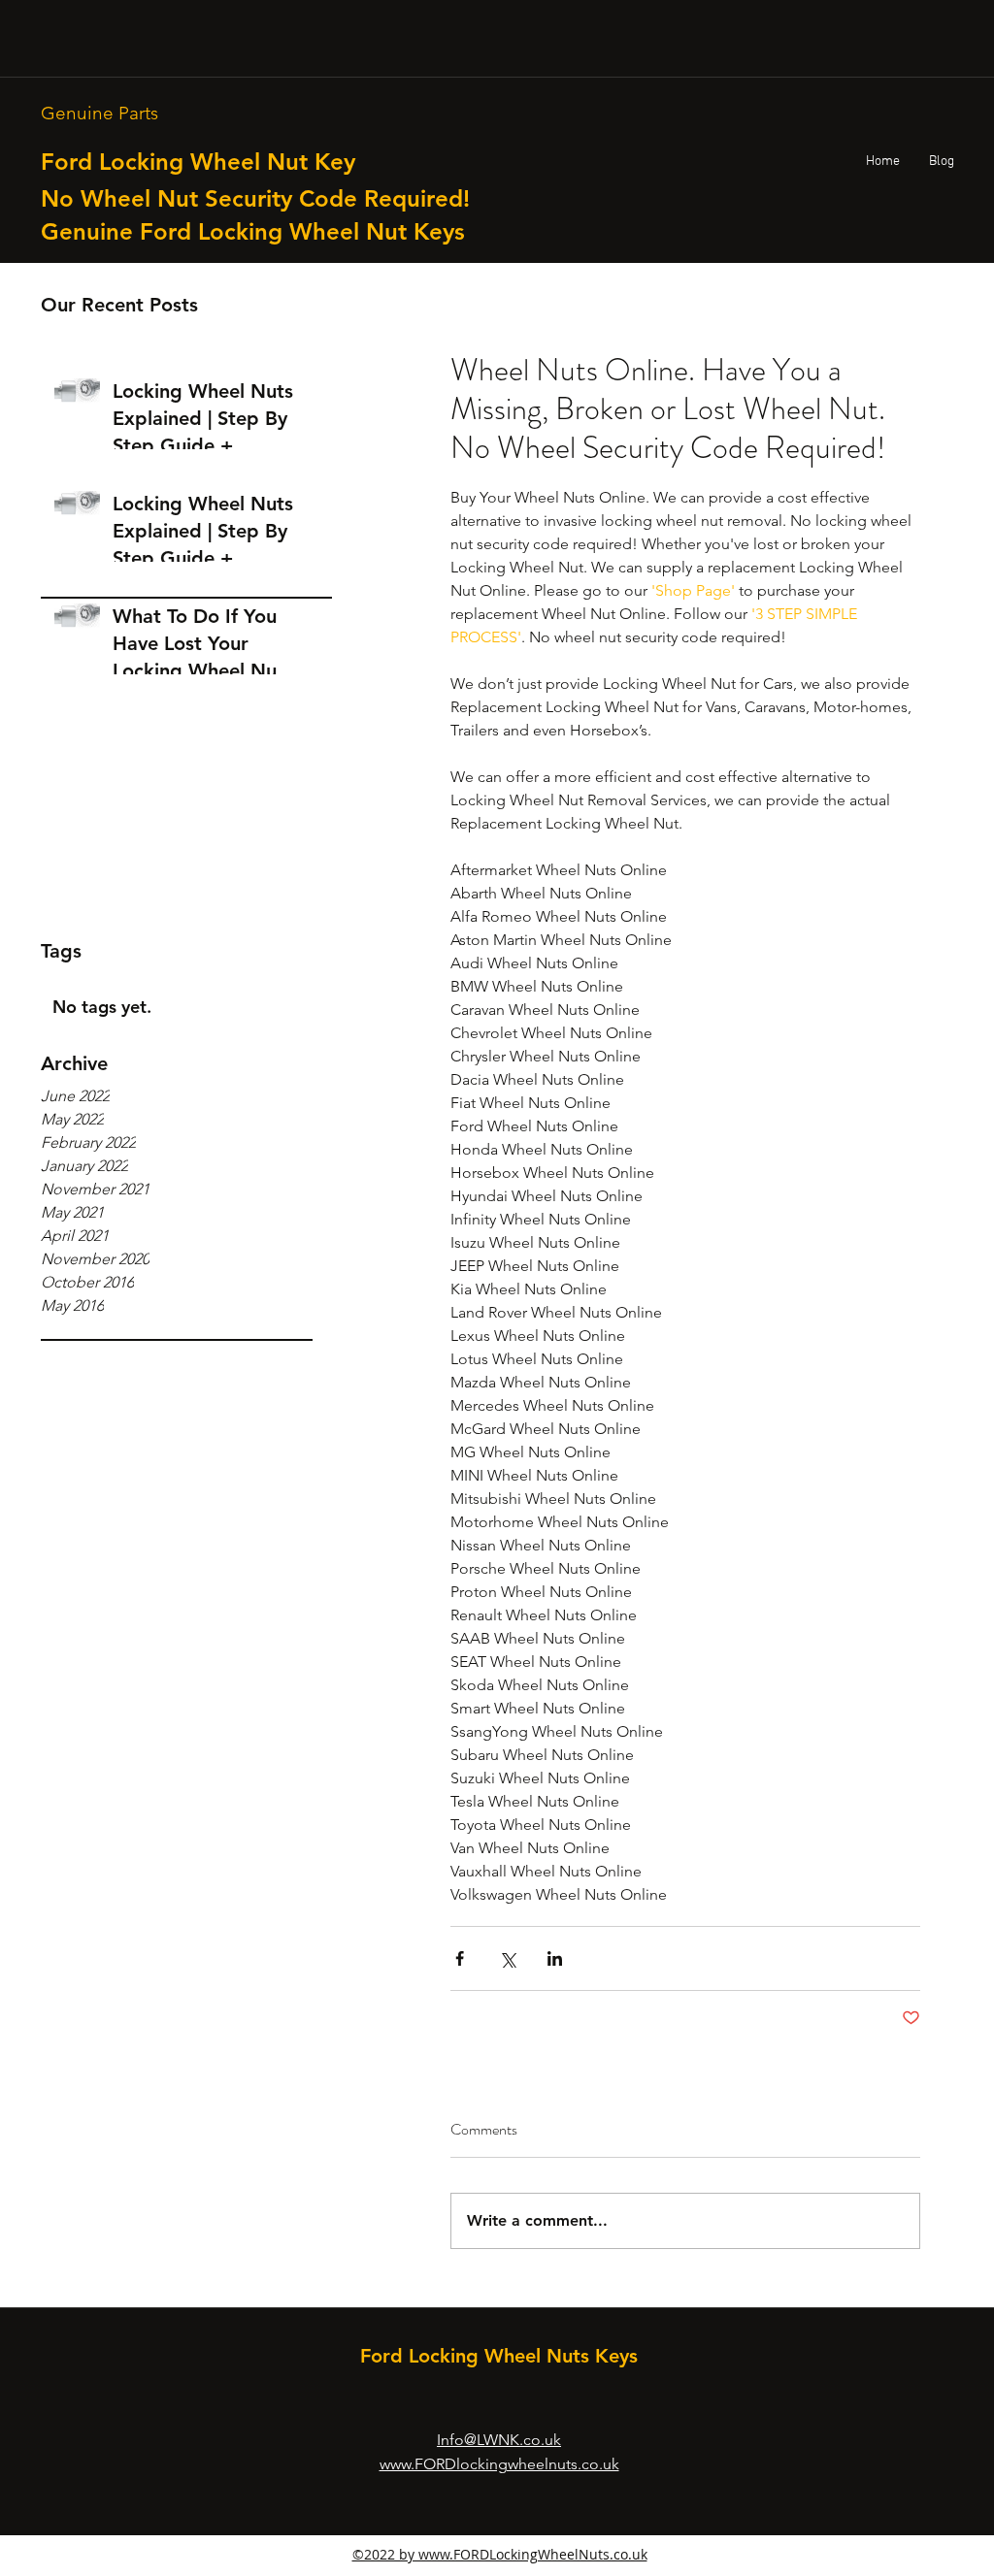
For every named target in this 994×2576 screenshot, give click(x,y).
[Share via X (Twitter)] (507, 1958)
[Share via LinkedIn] (555, 1958)
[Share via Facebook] (460, 1958)
